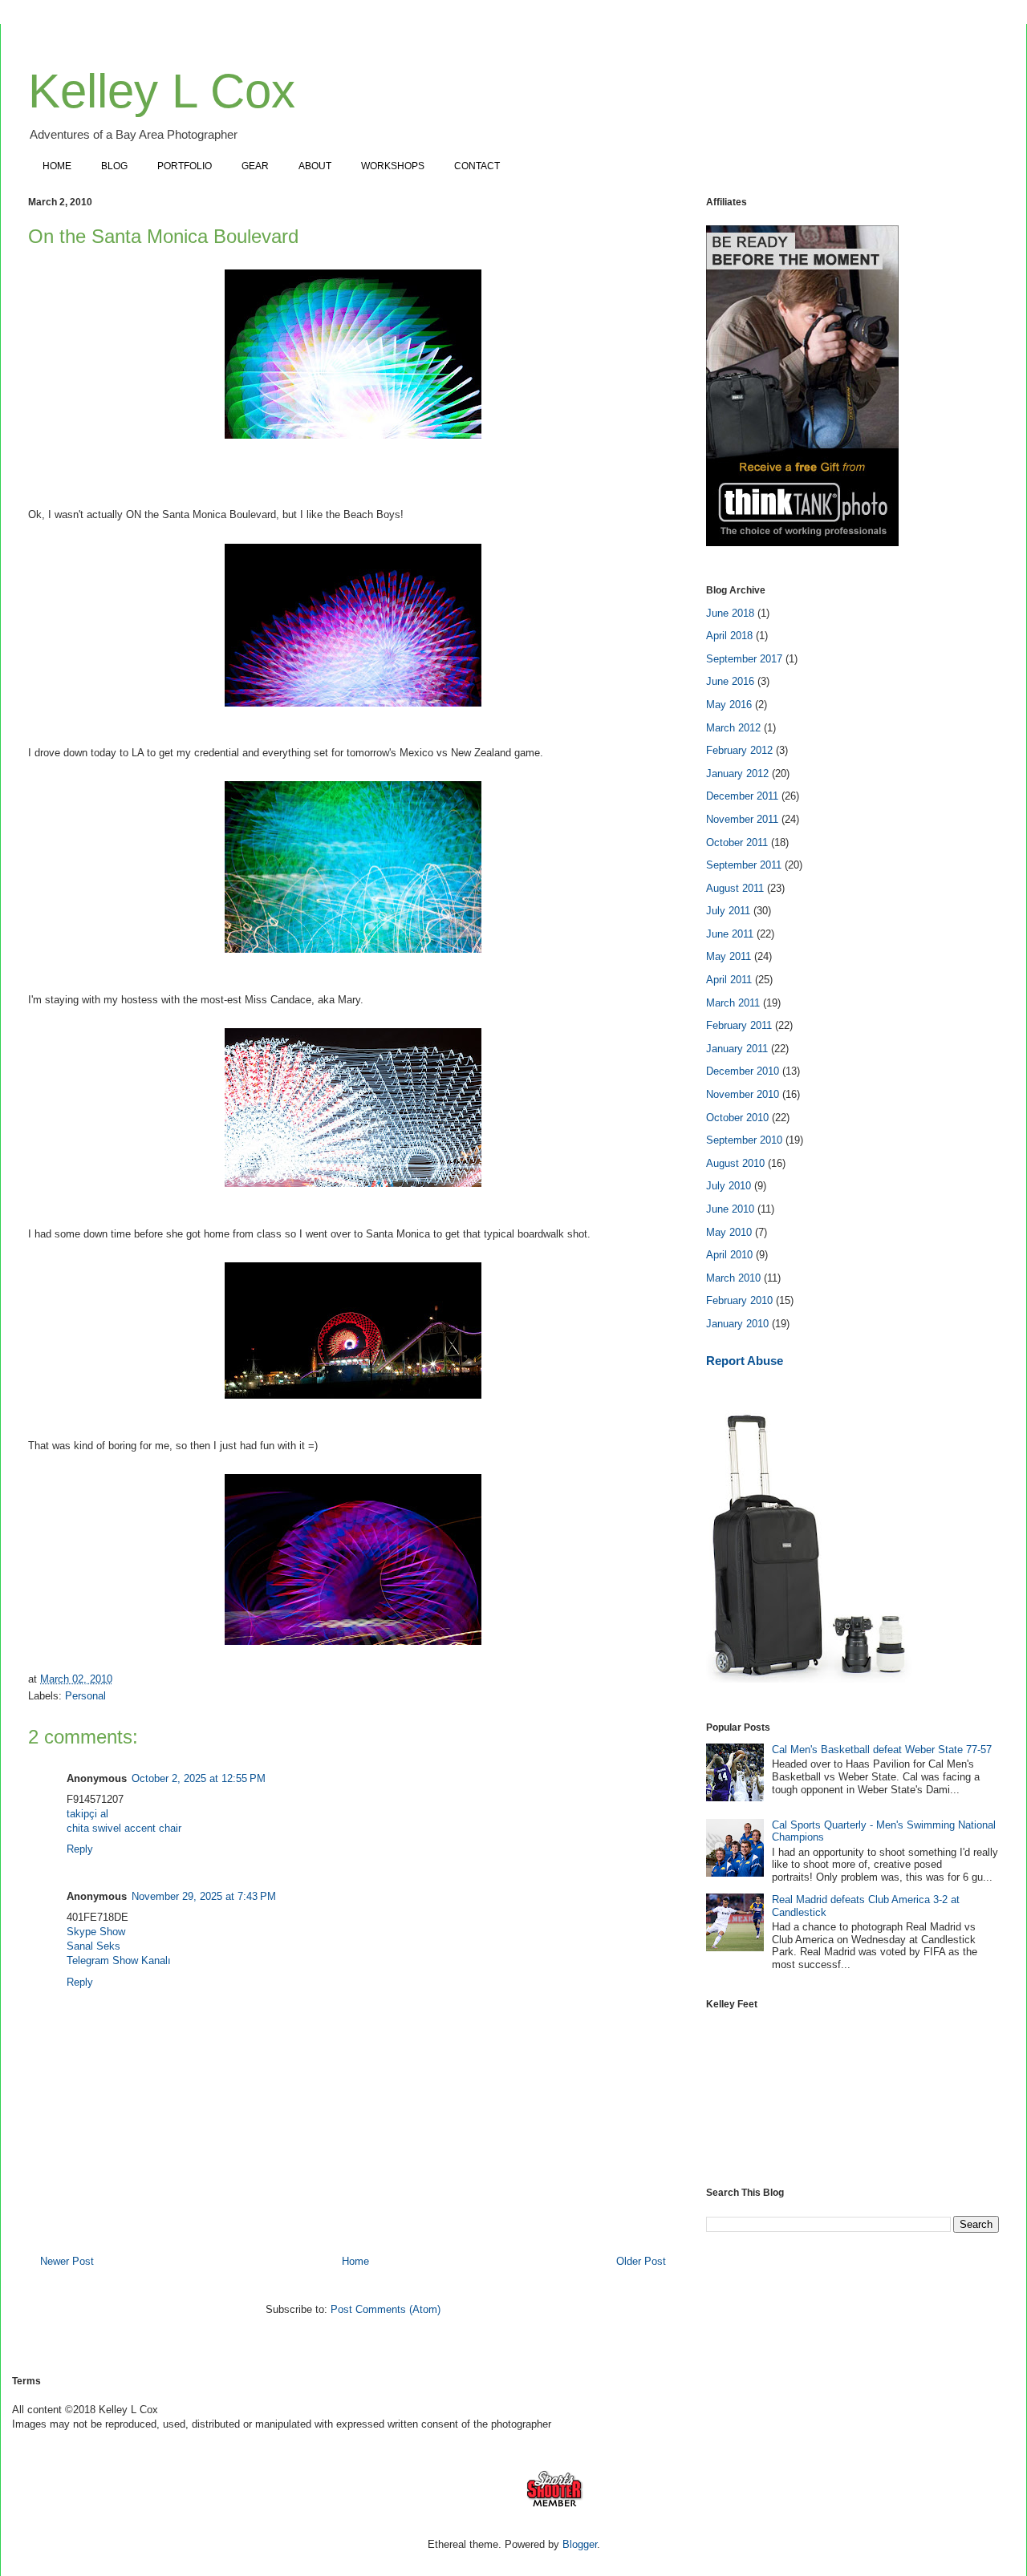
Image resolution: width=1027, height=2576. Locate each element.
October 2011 (737, 842)
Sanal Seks (93, 1946)
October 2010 (737, 1118)
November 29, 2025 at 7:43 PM (204, 1896)
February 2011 (739, 1025)
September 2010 (744, 1140)
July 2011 (728, 911)
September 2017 (744, 659)
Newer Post (67, 2261)
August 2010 (735, 1163)
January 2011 (737, 1049)
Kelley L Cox (162, 91)
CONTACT (477, 166)
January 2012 (737, 774)
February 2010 (739, 1300)
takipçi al (87, 1814)
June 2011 (730, 934)
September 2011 (744, 865)
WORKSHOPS (393, 166)
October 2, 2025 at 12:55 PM (199, 1778)
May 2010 (729, 1232)
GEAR (255, 166)
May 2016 (729, 705)
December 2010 (743, 1071)
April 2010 (729, 1255)
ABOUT (315, 166)
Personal (85, 1696)
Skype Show (96, 1932)
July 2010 (729, 1186)
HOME (57, 166)
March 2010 (733, 1278)
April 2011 (729, 980)
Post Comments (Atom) (386, 2309)
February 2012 (739, 750)
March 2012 (733, 728)
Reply (80, 1849)
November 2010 (743, 1094)
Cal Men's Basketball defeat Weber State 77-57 (882, 1750)
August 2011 (735, 888)
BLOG (114, 166)
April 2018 (729, 636)
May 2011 (729, 956)
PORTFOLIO (185, 166)
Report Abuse (745, 1361)
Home (355, 2261)
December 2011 (742, 796)
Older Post (641, 2261)
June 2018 (730, 613)
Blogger (580, 2544)
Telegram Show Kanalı (119, 1960)
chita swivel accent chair (124, 1828)
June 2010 (730, 1209)
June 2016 (730, 681)
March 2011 (733, 1003)
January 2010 (737, 1324)
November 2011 (742, 819)
